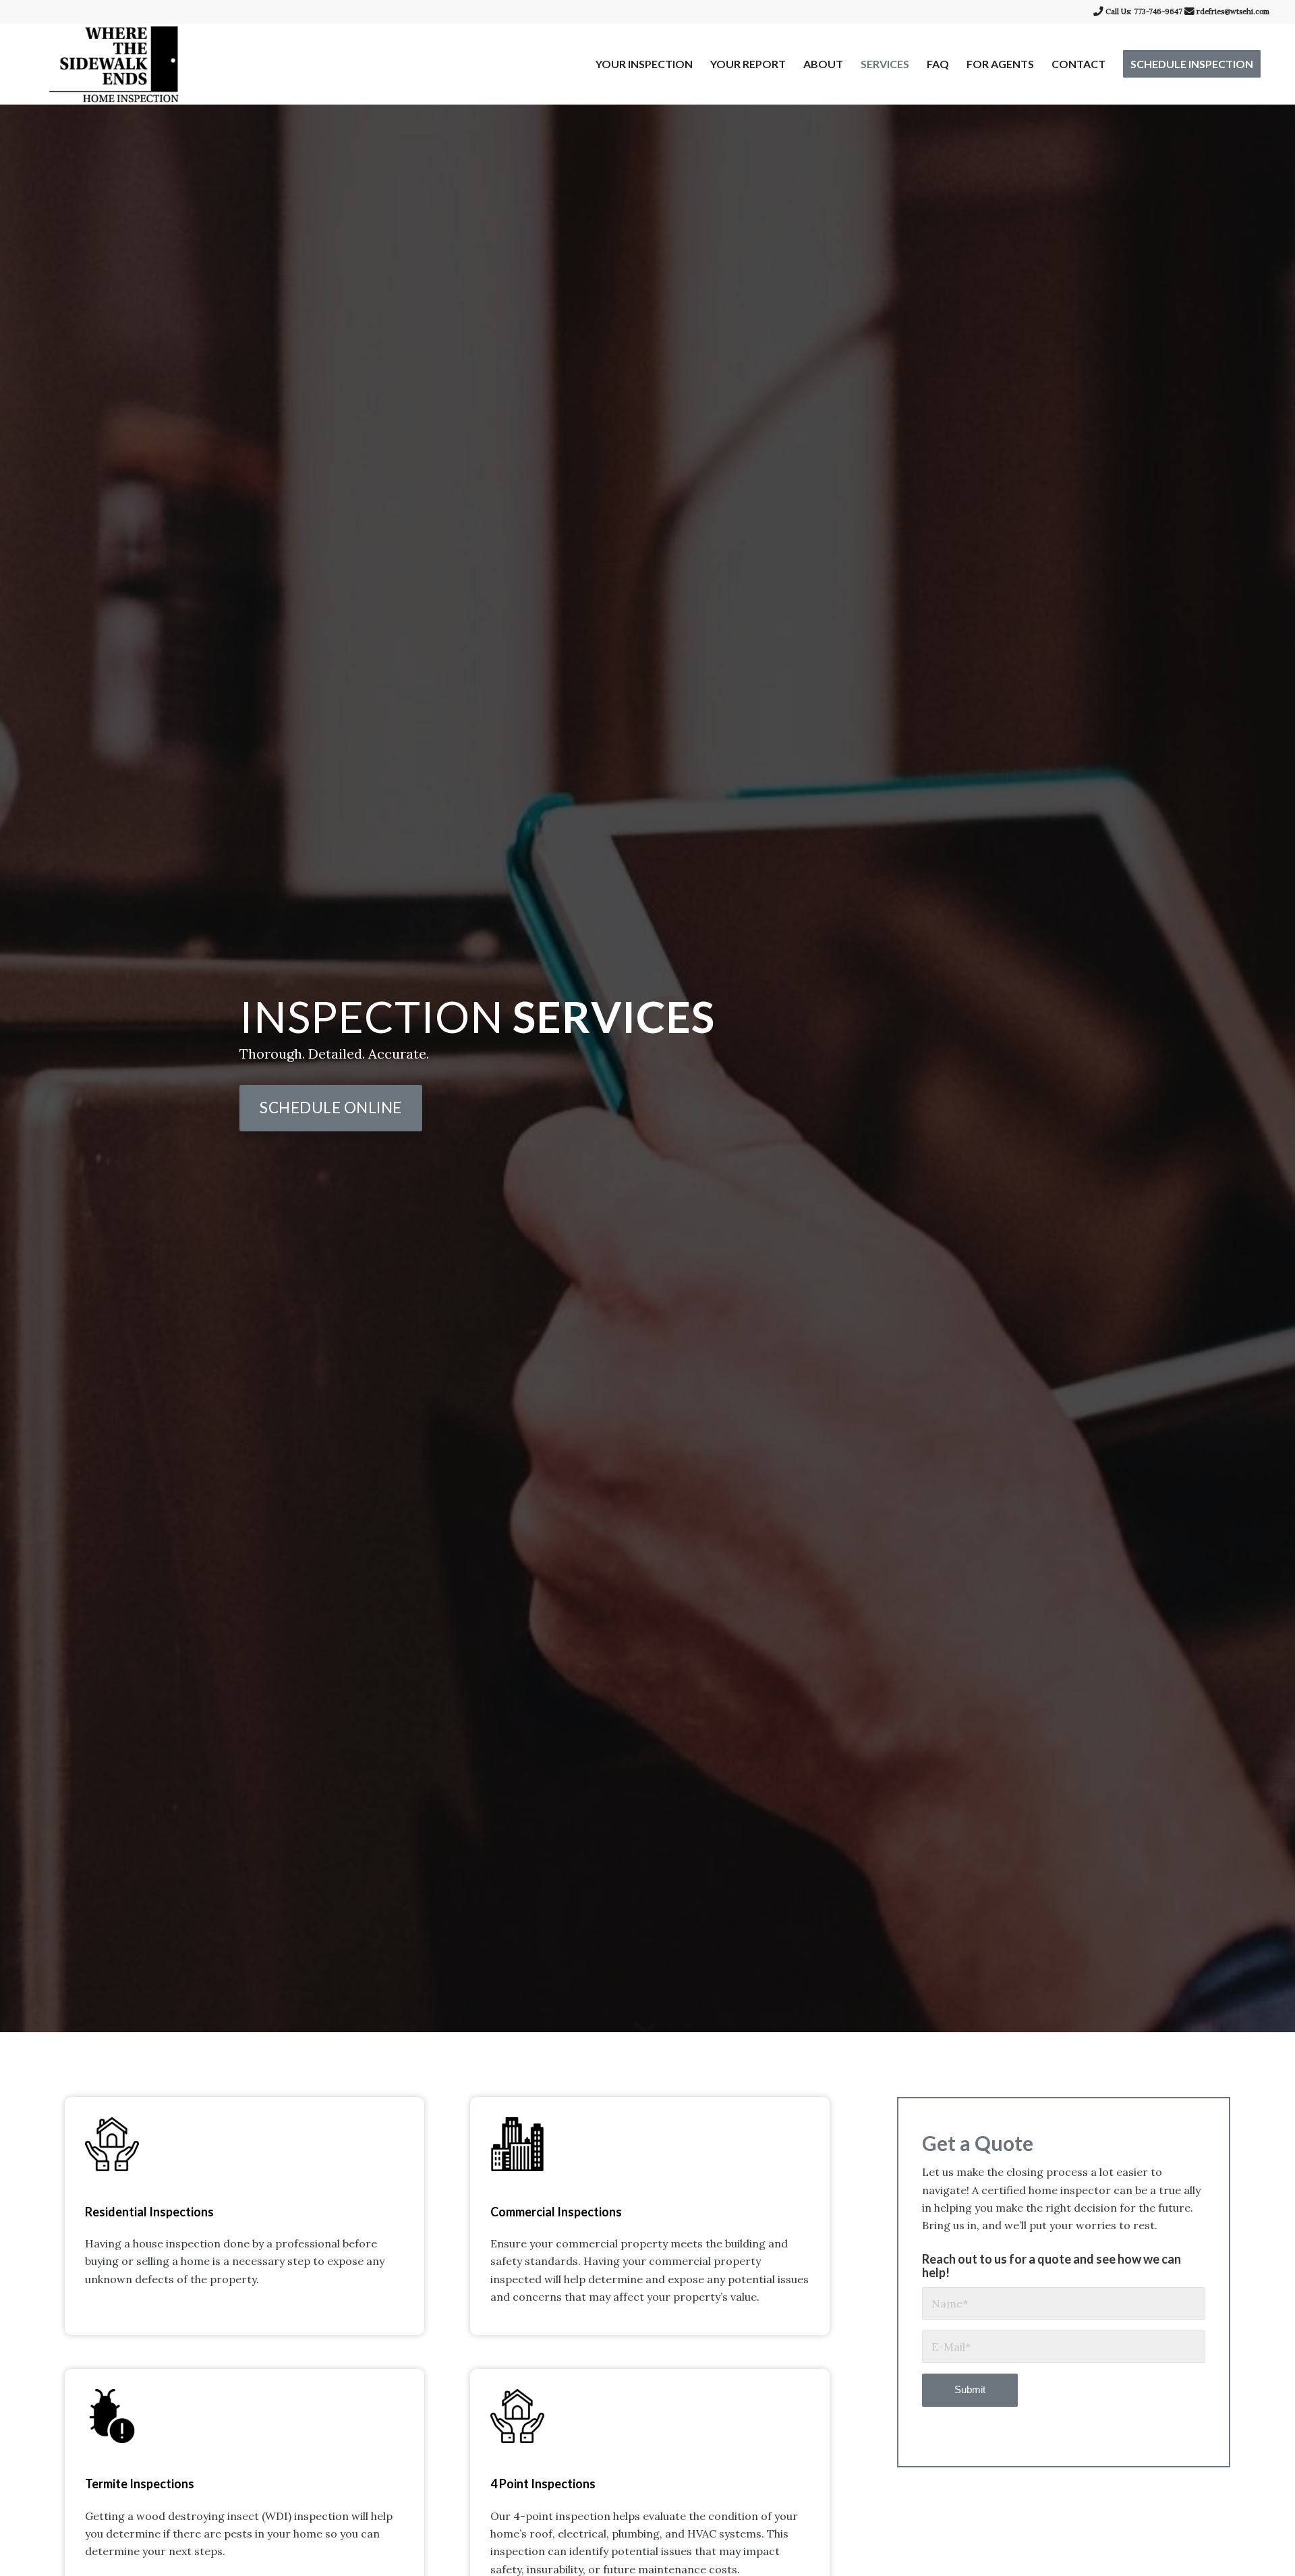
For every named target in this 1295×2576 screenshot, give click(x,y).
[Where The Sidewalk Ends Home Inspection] (114, 64)
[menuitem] (644, 64)
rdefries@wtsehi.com (1233, 11)
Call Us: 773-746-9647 (1144, 11)
